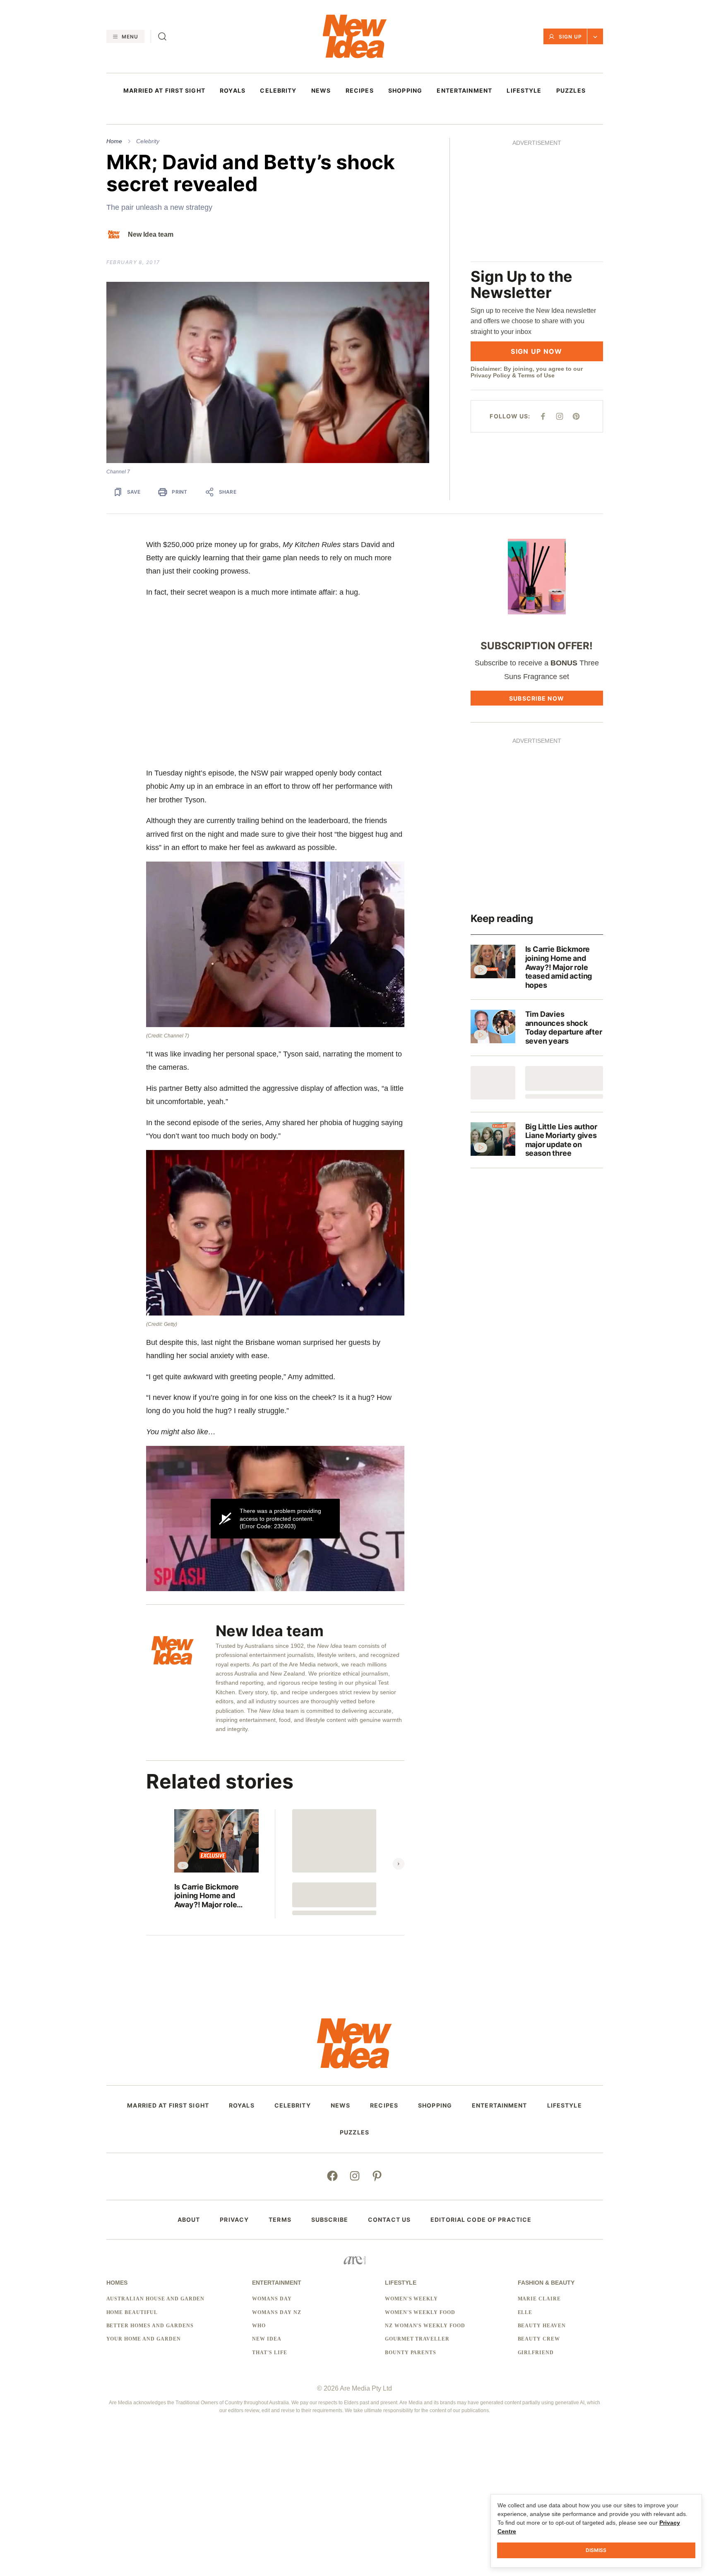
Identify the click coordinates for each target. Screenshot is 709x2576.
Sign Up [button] (570, 37)
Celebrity (148, 141)
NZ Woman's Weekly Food (425, 2326)
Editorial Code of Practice (481, 2220)
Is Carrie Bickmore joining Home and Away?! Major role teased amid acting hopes (208, 1896)
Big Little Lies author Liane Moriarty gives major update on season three (561, 1140)
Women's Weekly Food (420, 2312)
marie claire (540, 2299)
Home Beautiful (132, 2312)
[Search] (162, 36)
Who (259, 2326)
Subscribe (330, 2220)
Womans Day (272, 2299)
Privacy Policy (490, 259)
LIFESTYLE (524, 91)
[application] (275, 1518)
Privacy (234, 2220)
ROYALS (233, 91)
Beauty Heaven (542, 2326)
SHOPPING (405, 91)
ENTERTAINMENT (464, 91)
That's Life (270, 2353)
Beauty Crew (539, 2339)
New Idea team (151, 234)
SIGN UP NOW (536, 234)
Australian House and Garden (156, 2299)
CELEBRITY (278, 91)
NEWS (321, 91)
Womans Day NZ (276, 2312)
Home (114, 141)
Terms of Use (536, 259)
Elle (525, 2312)
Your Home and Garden (144, 2339)
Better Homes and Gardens (150, 2326)
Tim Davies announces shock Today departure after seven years (564, 1028)
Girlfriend (536, 2353)
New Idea (267, 2339)
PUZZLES (571, 91)
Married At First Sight (164, 91)
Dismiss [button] (596, 2550)
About (189, 2220)
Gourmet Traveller (417, 2339)
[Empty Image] (493, 1083)
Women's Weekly (411, 2299)
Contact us (389, 2220)
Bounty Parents (411, 2353)
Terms (280, 2220)
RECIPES (360, 91)
